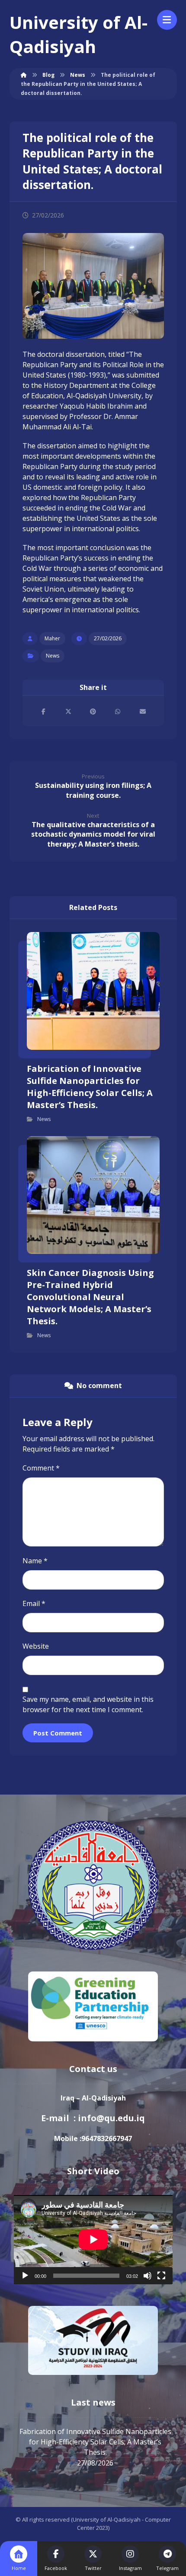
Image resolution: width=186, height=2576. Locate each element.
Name (35, 1561)
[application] (93, 2239)
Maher (52, 638)
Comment (41, 1468)
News (53, 656)
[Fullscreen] (161, 2276)
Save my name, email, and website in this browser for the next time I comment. (88, 1704)
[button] (43, 712)
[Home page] (24, 75)
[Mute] (148, 2276)
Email (34, 1603)
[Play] (25, 2276)
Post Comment (58, 1733)
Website (36, 1646)
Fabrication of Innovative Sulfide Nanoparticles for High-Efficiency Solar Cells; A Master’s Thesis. (95, 2442)
